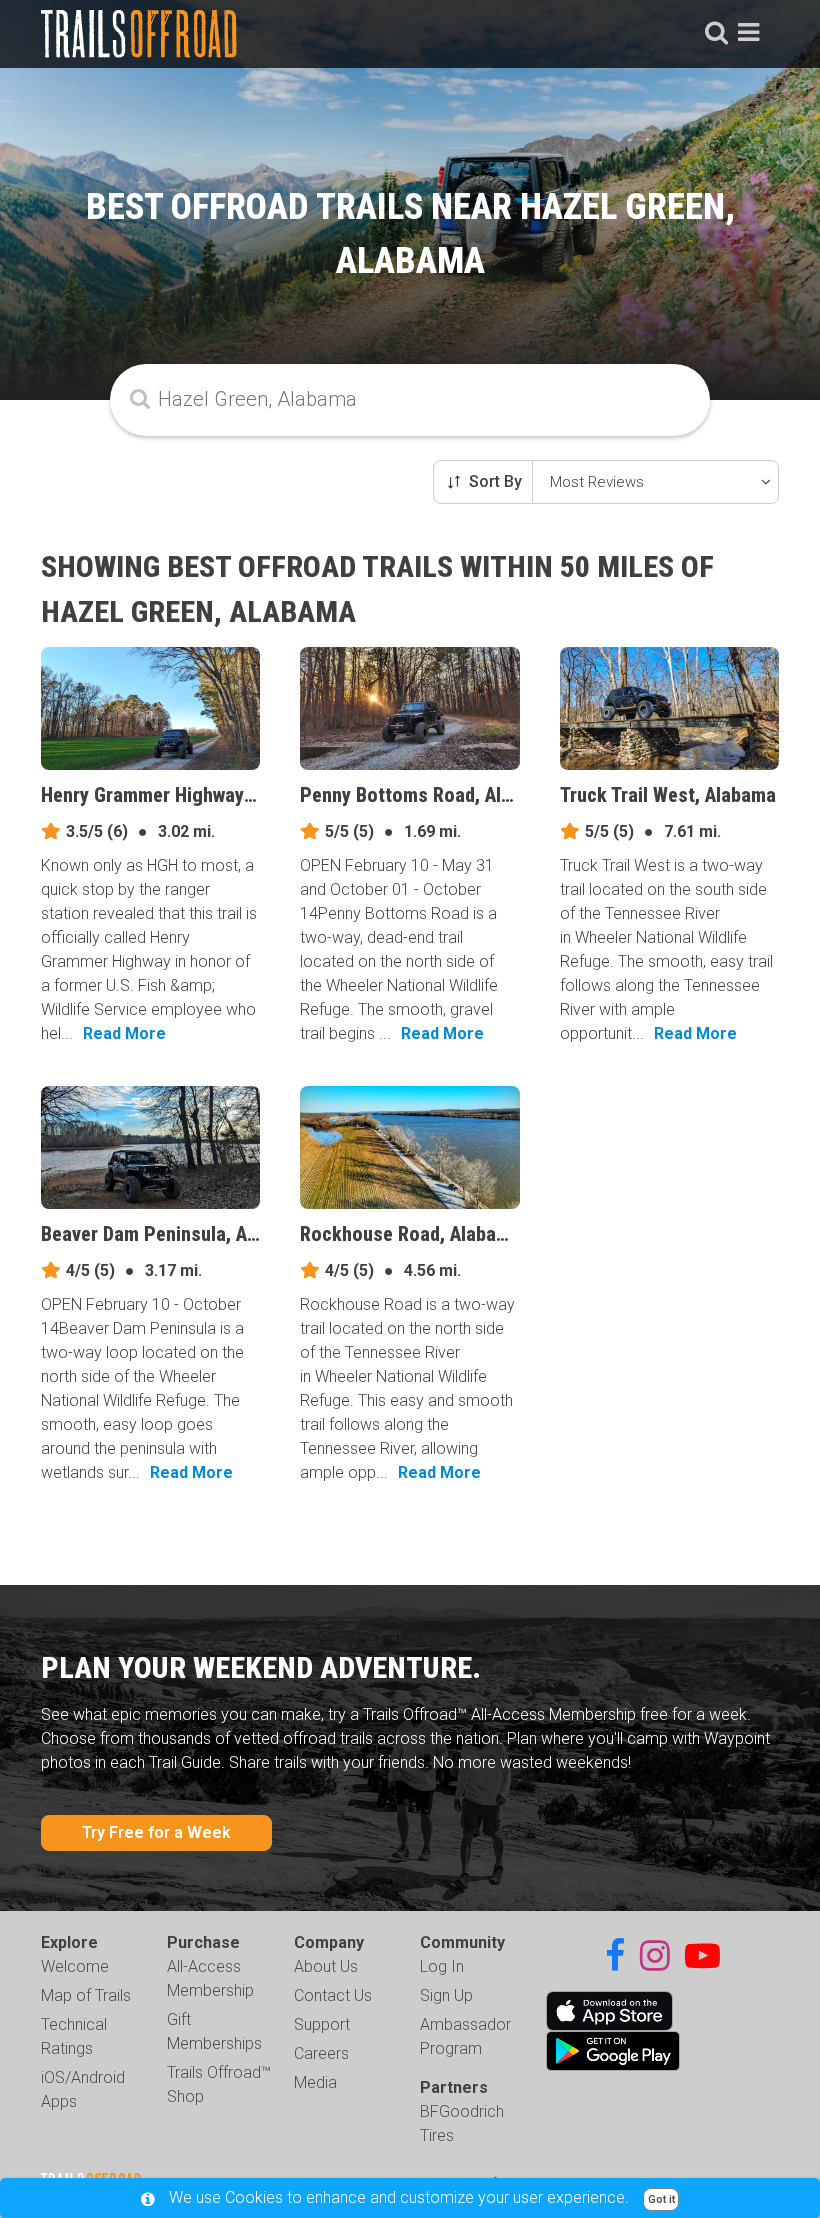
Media (315, 2082)
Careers (321, 2053)
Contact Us (333, 1995)
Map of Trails (86, 1995)
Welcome (75, 1966)
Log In (442, 1966)
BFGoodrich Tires (462, 2123)
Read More (124, 1033)
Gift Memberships (214, 2031)
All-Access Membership (210, 1978)
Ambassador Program (465, 2036)
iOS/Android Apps (83, 2089)
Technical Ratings (74, 2036)
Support (322, 2024)
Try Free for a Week (156, 1832)
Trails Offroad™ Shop (219, 2084)
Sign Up (446, 1995)
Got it (661, 2199)
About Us (326, 1966)
